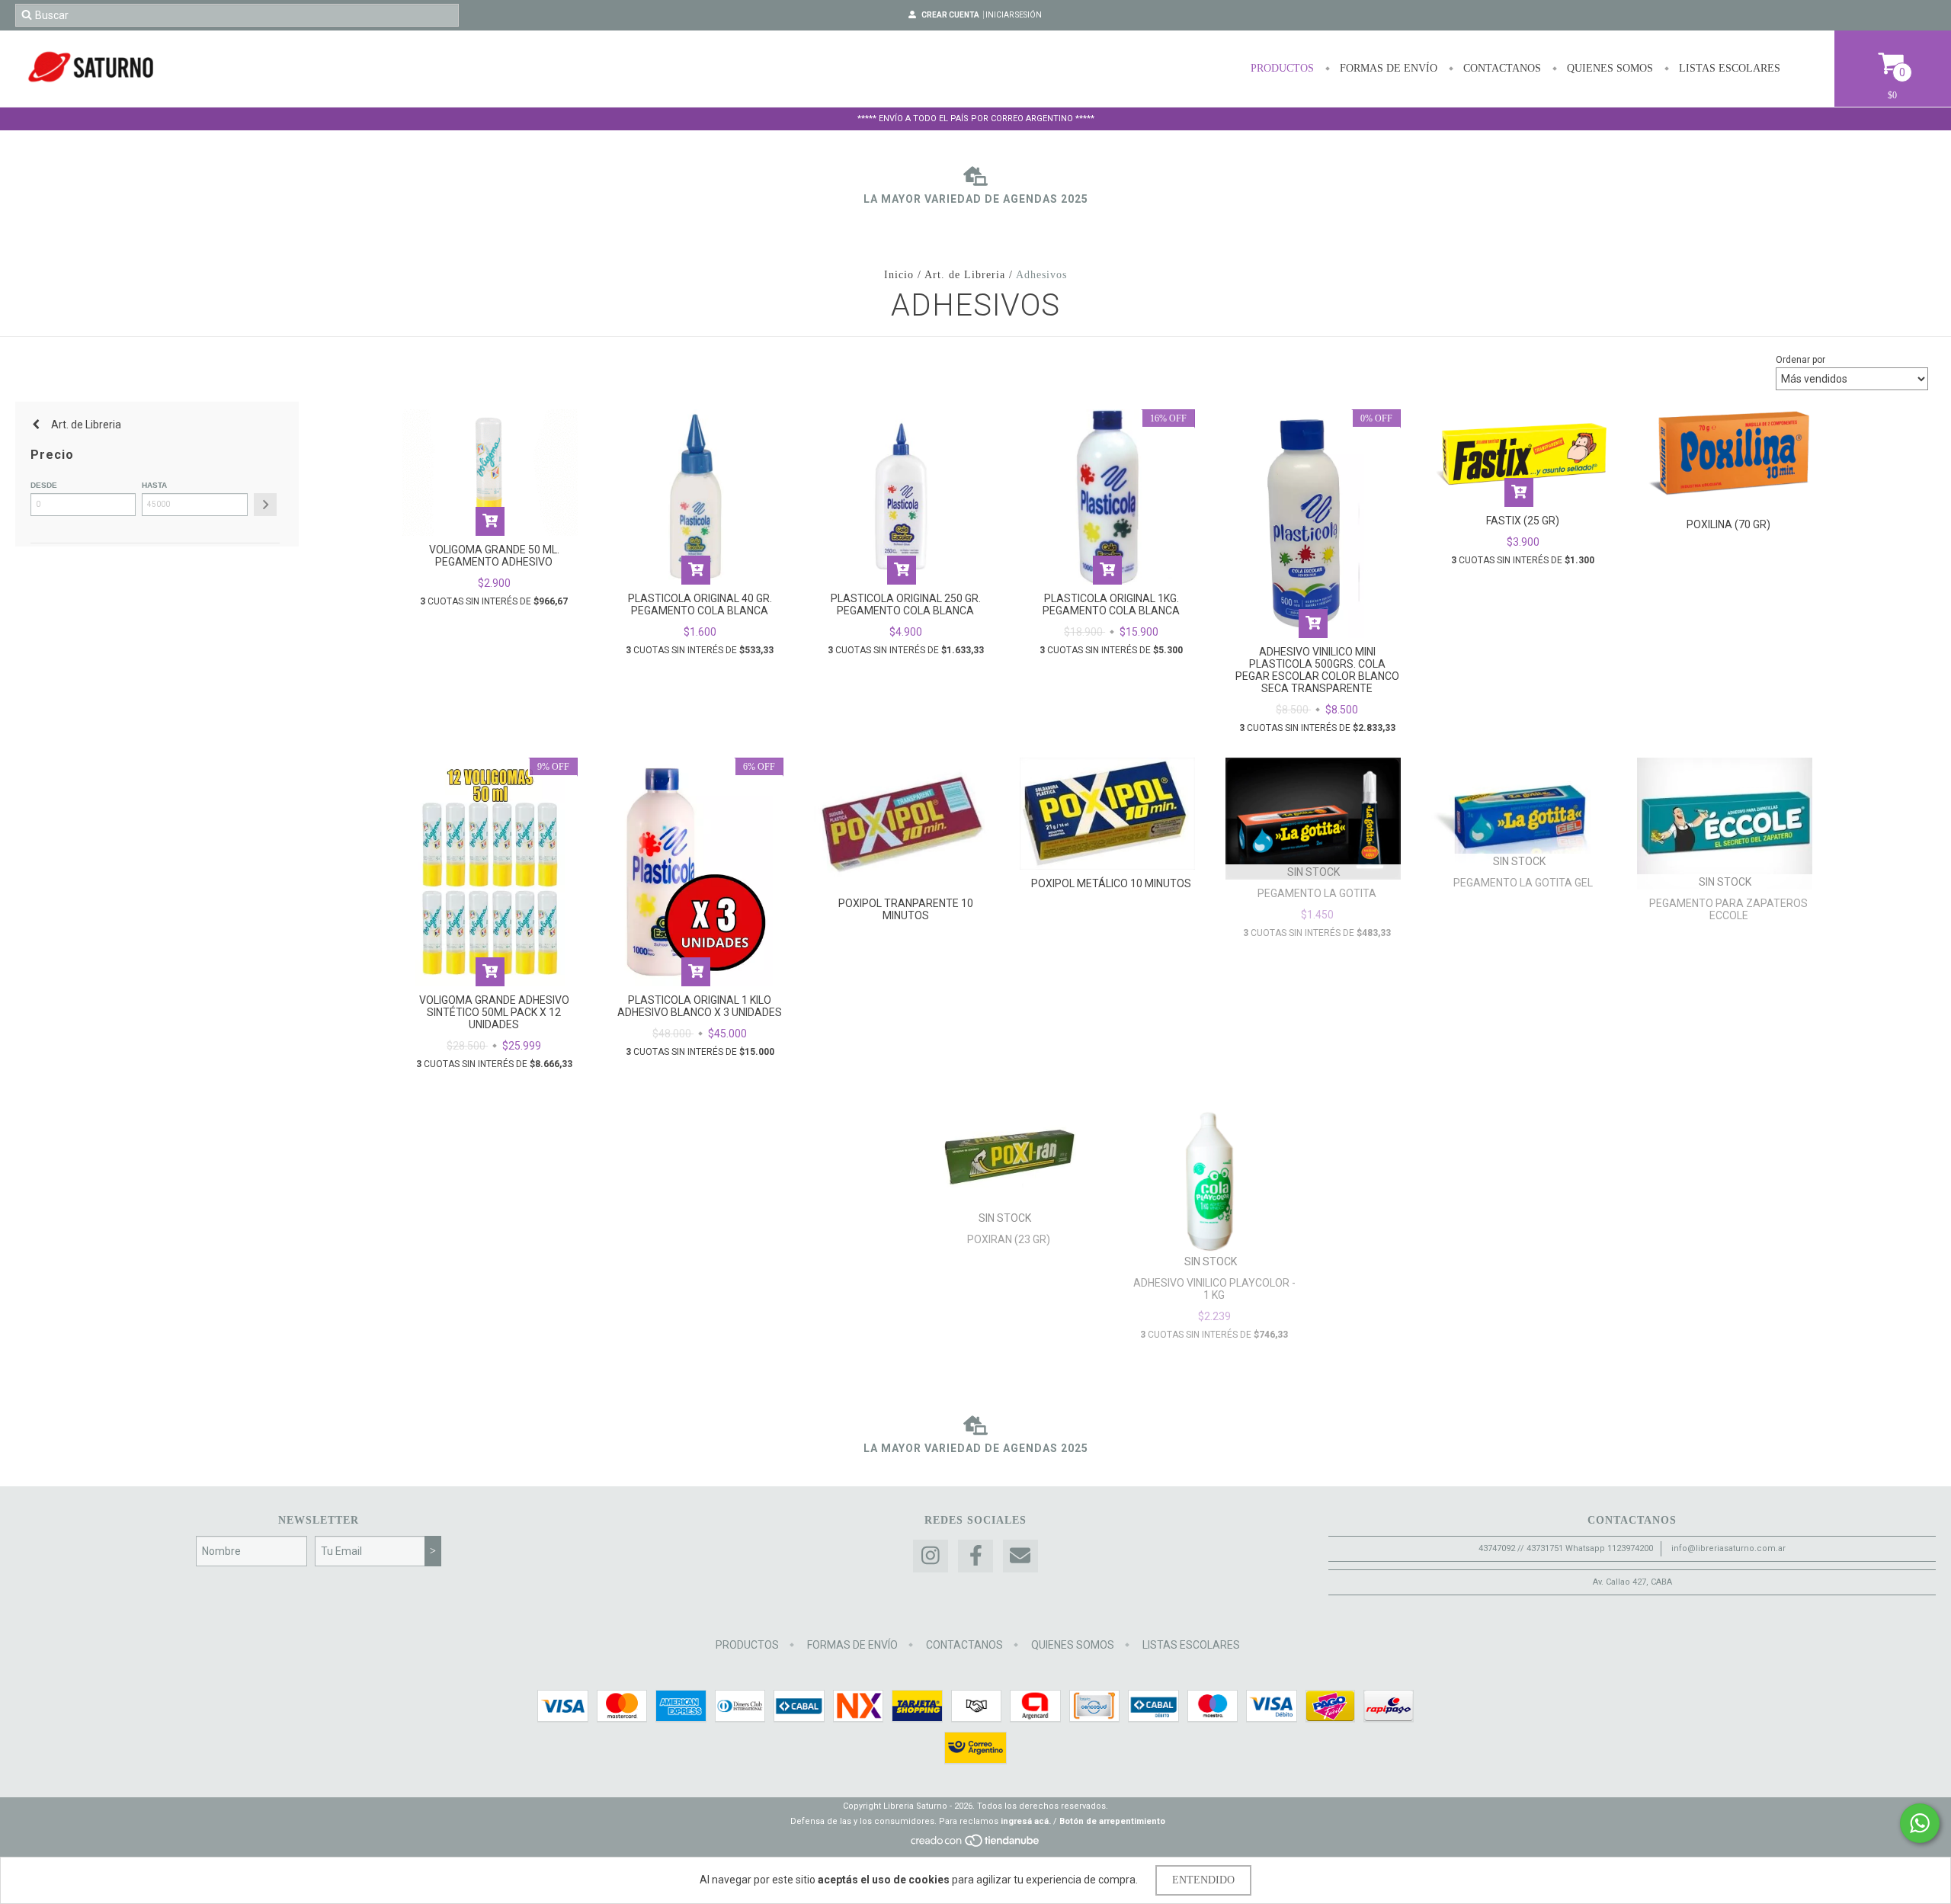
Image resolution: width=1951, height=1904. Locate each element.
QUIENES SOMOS (1608, 68)
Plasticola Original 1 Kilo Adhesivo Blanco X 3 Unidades (700, 1006)
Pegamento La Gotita (1317, 893)
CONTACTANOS (1501, 68)
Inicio (899, 275)
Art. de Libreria (965, 275)
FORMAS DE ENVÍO (1387, 68)
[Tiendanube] (976, 1845)
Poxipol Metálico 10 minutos (1111, 883)
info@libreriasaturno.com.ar (1728, 1548)
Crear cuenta (950, 15)
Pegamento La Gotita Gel (1523, 883)
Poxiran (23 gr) (1009, 1239)
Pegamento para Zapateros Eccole (1728, 909)
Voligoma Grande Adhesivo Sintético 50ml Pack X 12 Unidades (494, 1012)
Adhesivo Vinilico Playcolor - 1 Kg (1214, 1289)
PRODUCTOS (1282, 68)
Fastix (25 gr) (1523, 521)
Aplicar (265, 505)
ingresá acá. (1026, 1821)
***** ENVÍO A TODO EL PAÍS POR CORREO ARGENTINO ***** (976, 119)
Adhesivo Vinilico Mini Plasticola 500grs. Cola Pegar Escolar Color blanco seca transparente (1317, 670)
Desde (44, 485)
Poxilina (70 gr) (1728, 524)
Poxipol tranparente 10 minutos (906, 909)
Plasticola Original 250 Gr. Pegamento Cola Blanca (906, 604)
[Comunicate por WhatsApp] (1920, 1823)
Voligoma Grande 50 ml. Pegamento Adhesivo (494, 556)
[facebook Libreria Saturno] (975, 1556)
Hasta (154, 485)
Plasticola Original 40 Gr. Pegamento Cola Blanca (700, 604)
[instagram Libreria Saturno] (931, 1556)
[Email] (1020, 1556)
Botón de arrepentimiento (1112, 1821)
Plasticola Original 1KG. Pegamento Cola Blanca (1111, 604)
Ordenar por (1800, 360)
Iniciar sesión (1014, 15)
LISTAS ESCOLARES (1728, 68)
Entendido (1203, 1880)
